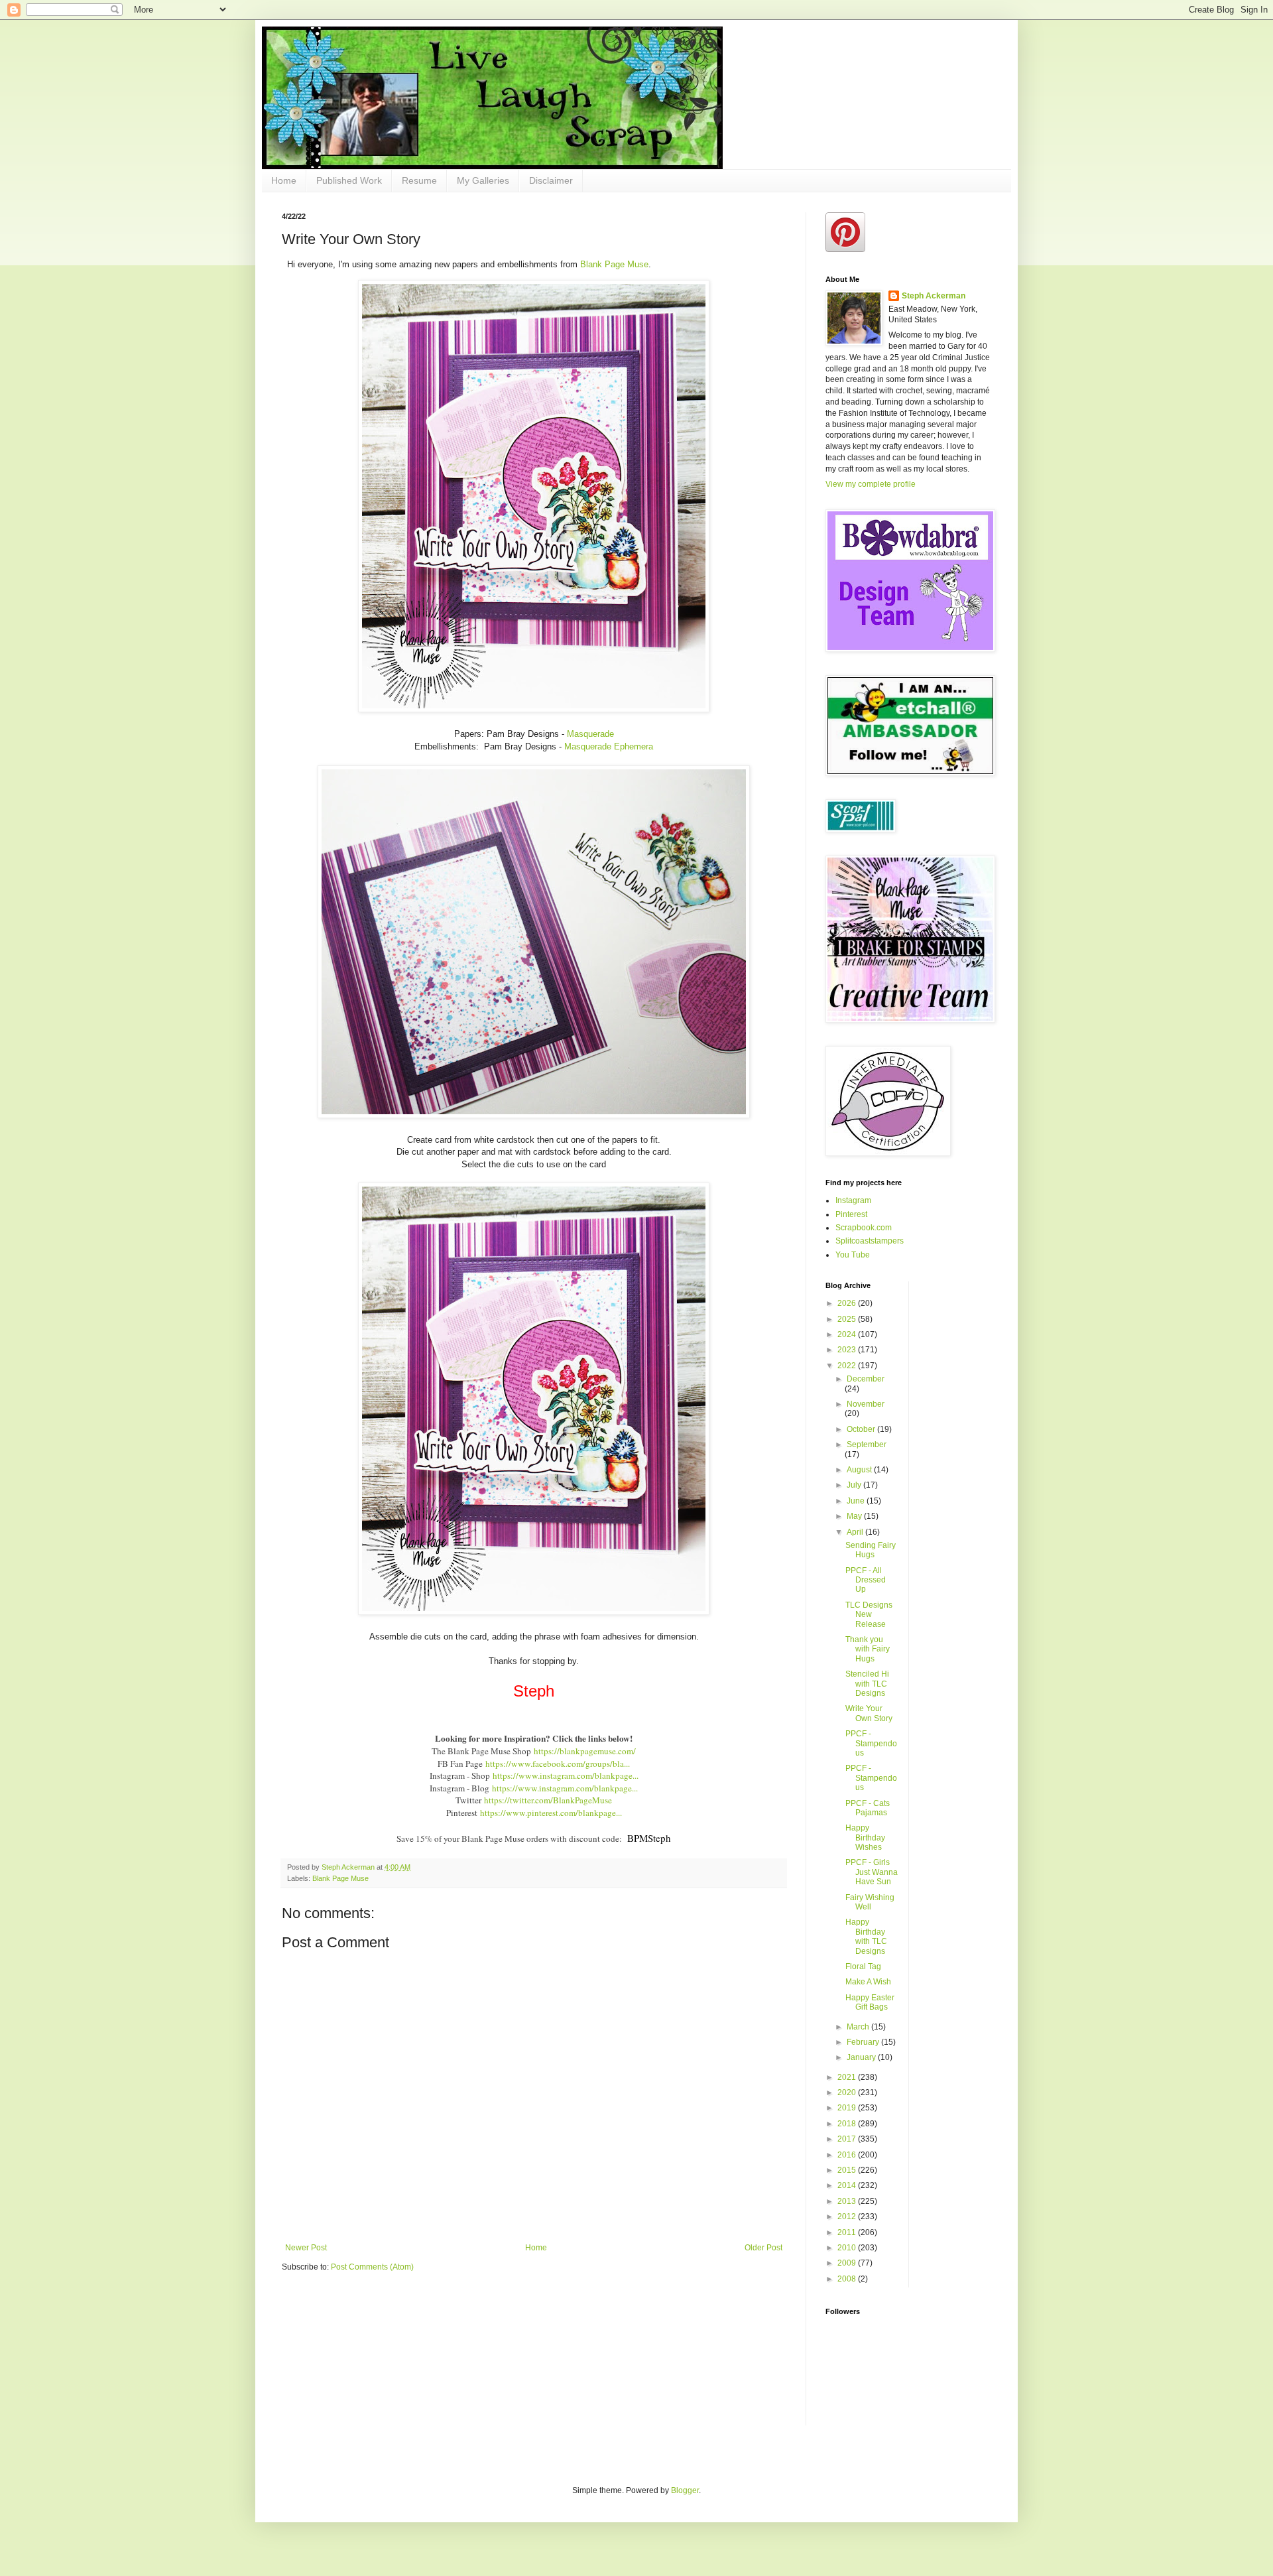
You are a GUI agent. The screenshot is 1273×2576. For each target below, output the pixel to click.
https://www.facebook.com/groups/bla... (558, 1764)
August (860, 1470)
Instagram (853, 1200)
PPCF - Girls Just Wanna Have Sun (872, 1872)
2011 (848, 2232)
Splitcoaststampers (870, 1241)
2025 (848, 1319)
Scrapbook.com (864, 1228)
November (866, 1404)
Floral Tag (863, 1966)
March (859, 2027)
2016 (848, 2155)
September (867, 1445)
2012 (848, 2217)
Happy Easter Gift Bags (870, 2002)
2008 (848, 2279)
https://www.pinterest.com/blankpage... (551, 1813)
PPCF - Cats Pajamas (868, 1808)
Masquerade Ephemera (609, 746)
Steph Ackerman (934, 296)
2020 (848, 2093)
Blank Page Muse (614, 264)
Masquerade (590, 734)
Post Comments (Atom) (372, 2267)
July (855, 1485)
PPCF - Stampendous (871, 1743)
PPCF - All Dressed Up (866, 1580)
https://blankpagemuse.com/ (585, 1751)
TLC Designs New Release (869, 1615)
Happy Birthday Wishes (865, 1837)
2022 (848, 1366)
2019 (848, 2108)
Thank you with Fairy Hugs (868, 1649)
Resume (419, 180)
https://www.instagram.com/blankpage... (566, 1775)
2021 (848, 2077)
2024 (848, 1334)
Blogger (685, 2490)
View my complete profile (871, 484)
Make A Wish (868, 1982)
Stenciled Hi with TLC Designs (867, 1684)
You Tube (853, 1255)
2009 (848, 2263)
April (856, 1532)
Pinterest (851, 1214)
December (866, 1379)
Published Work (349, 180)
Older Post (763, 2248)
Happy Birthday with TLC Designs (866, 1936)
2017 (848, 2139)
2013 (848, 2201)
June (857, 1501)
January (862, 2057)
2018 (848, 2124)
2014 (848, 2185)
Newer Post (306, 2248)
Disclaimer (551, 180)
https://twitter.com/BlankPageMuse (548, 1800)
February (864, 2042)
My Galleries (483, 180)
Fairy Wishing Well (870, 1902)
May (855, 1516)
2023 (848, 1350)
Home (284, 180)
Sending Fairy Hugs (871, 1550)
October (862, 1429)
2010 (848, 2248)
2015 (848, 2170)
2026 (848, 1303)
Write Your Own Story (869, 1713)
